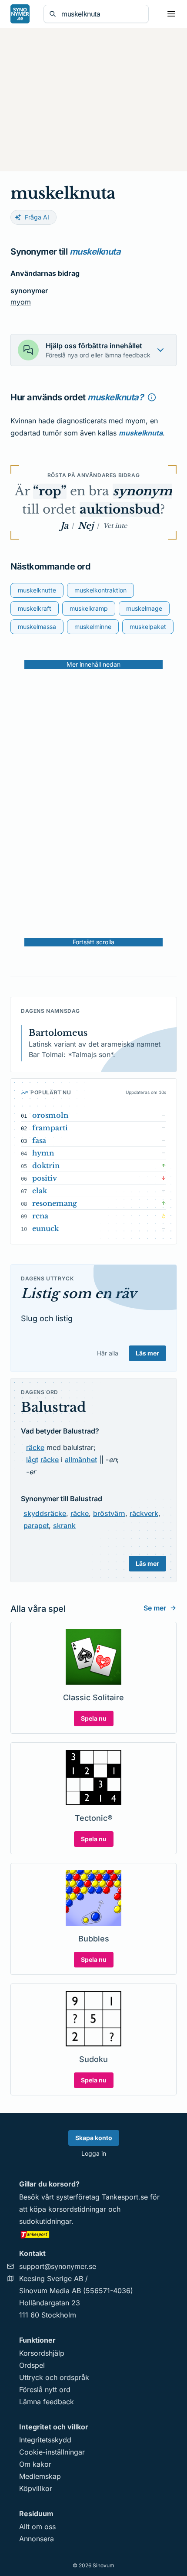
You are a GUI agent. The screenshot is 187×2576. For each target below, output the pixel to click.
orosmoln (50, 1115)
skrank (64, 1525)
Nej (86, 526)
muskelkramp (89, 608)
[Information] (152, 397)
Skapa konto (94, 2138)
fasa (39, 1140)
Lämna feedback (47, 2402)
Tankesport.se (125, 2197)
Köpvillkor (36, 2488)
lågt (32, 1460)
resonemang (55, 1203)
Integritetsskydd (45, 2440)
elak (40, 1191)
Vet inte (115, 526)
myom (21, 302)
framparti (50, 1128)
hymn (43, 1153)
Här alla (108, 1353)
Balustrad (53, 1407)
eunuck (45, 1228)
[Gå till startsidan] (20, 14)
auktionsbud (120, 509)
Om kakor (35, 2464)
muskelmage (144, 608)
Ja (64, 526)
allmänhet (81, 1460)
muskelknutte (37, 590)
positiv (45, 1178)
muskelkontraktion (100, 590)
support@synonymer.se (58, 2266)
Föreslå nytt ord (45, 2389)
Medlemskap (40, 2476)
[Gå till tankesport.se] (93, 2234)
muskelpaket (148, 627)
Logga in (94, 2153)
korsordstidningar (77, 2209)
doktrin (46, 1165)
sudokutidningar (45, 2221)
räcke (35, 1447)
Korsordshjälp (42, 2353)
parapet (36, 1525)
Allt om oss (37, 2527)
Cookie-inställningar (52, 2452)
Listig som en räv (79, 1294)
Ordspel (32, 2365)
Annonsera (37, 2539)
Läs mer (147, 1353)
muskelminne (93, 627)
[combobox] (102, 14)
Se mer (155, 1608)
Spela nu (94, 1718)
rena (40, 1216)
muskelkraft (35, 608)
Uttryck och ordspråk (54, 2377)
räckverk (144, 1513)
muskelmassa (37, 627)
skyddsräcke (45, 1513)
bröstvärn (109, 1513)
